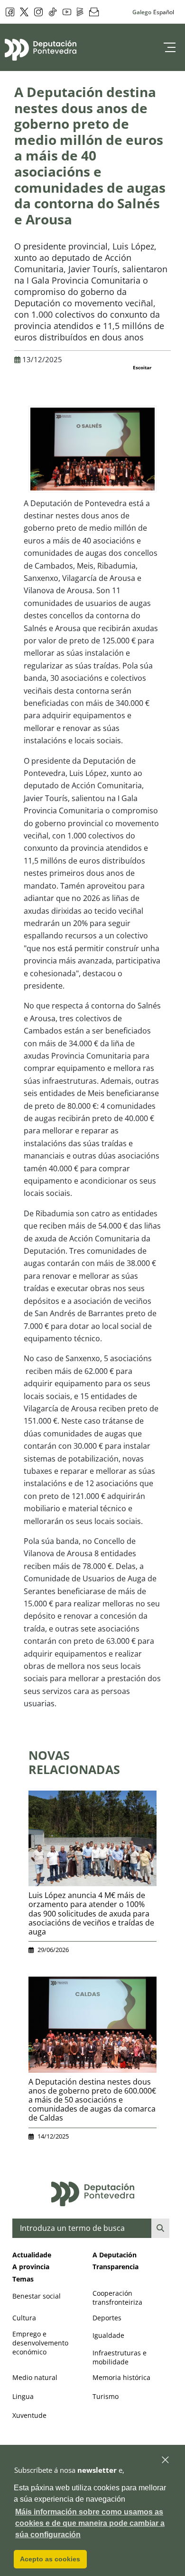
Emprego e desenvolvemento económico (40, 2343)
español (164, 12)
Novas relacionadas (74, 1762)
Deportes (107, 2318)
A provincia (31, 2267)
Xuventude (29, 2415)
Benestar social (37, 2296)
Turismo (106, 2396)
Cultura (24, 2318)
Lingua (23, 2396)
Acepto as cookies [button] (50, 2559)
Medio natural (35, 2377)
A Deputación (115, 2255)
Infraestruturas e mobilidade (120, 2357)
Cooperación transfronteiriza (117, 2298)
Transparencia (116, 2267)
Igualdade (108, 2335)
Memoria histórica (121, 2377)
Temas (23, 2279)
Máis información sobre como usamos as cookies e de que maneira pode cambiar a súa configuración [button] (90, 2523)
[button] (166, 2460)
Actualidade (32, 2255)
